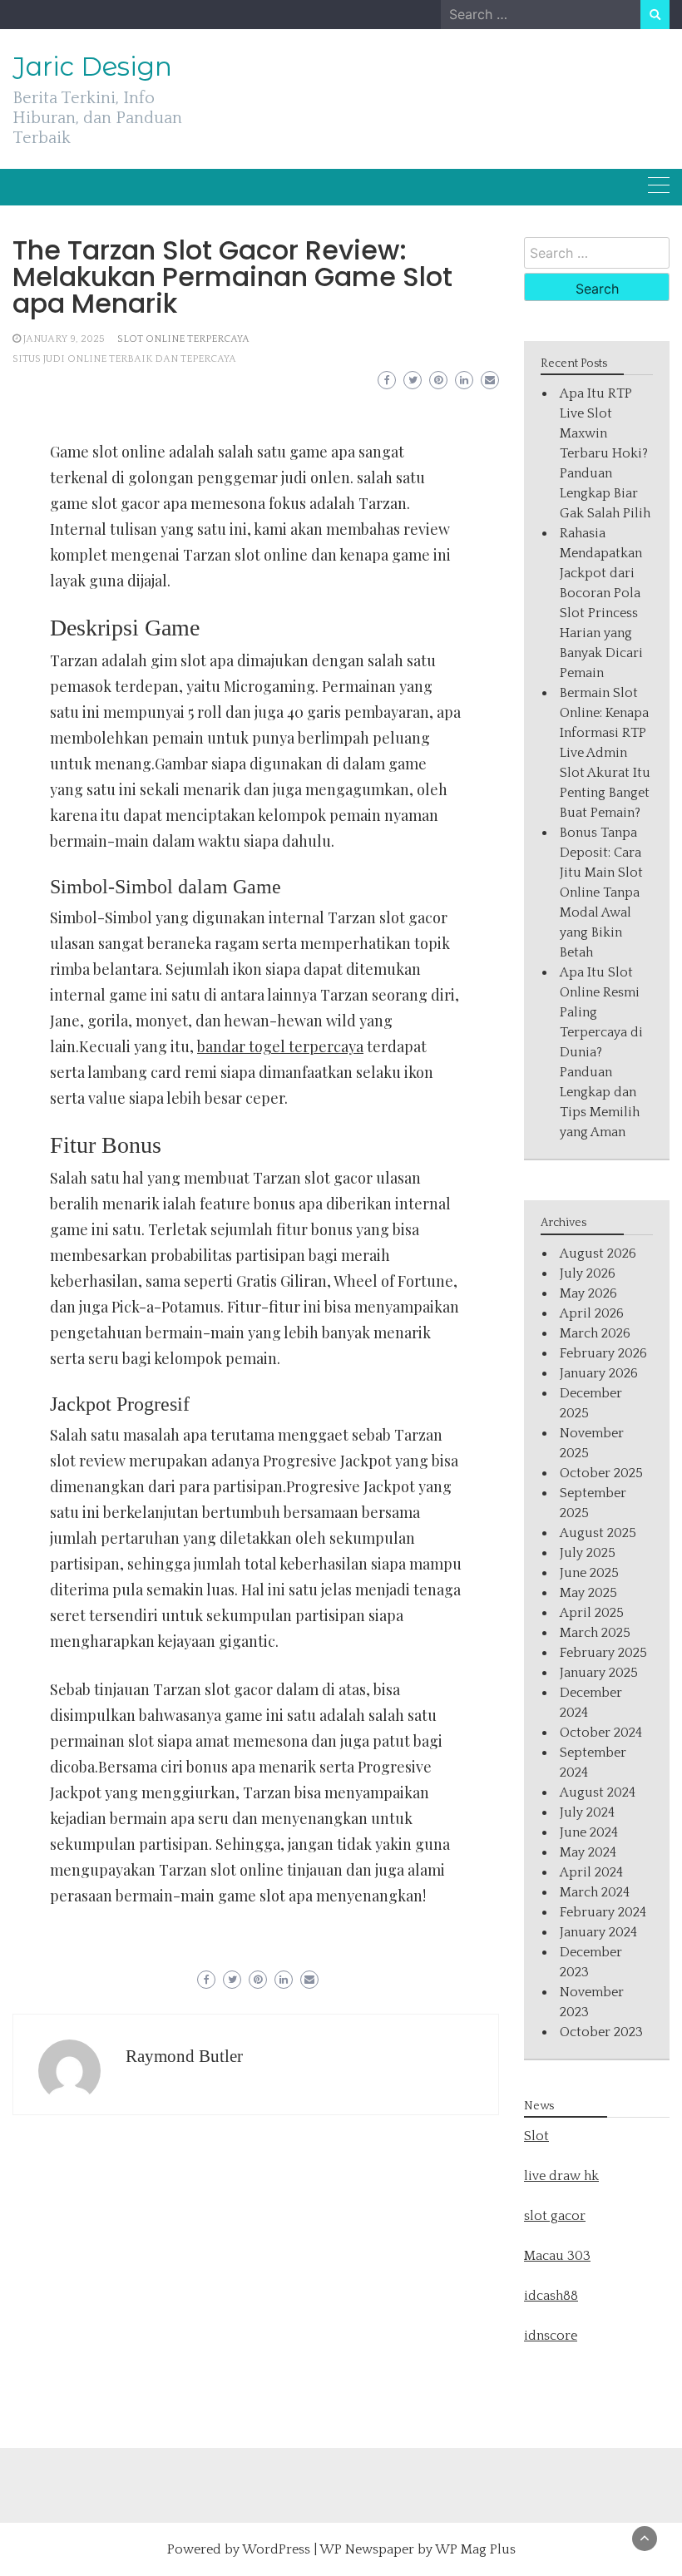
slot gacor (555, 2216)
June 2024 (589, 1832)
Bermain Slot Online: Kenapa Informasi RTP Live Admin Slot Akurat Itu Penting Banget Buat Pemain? (605, 753)
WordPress (276, 2549)
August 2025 (598, 1533)
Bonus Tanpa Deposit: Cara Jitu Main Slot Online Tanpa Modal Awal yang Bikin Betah (601, 892)
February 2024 (603, 1912)
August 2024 (598, 1792)
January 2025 (599, 1673)
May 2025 (588, 1593)
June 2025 (589, 1573)
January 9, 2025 (64, 339)
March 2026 (595, 1333)
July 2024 (587, 1812)
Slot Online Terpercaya (183, 339)
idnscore (551, 2336)
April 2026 (592, 1313)
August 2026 (598, 1253)
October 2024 (601, 1733)
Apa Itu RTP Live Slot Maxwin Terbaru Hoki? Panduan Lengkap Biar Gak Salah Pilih (605, 453)
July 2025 (588, 1553)
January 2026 (599, 1373)
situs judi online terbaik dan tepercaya (124, 359)
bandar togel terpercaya (280, 1046)
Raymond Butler (184, 2056)
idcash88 (551, 2296)
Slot (536, 2136)
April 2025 (592, 1613)
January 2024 (598, 1932)
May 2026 (588, 1293)
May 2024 (588, 1852)
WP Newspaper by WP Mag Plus (418, 2549)
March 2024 (595, 1892)
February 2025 (603, 1653)
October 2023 (601, 2032)
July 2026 (588, 1273)
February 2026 (603, 1353)
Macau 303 (557, 2256)
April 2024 (591, 1872)
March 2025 (595, 1633)
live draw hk (561, 2176)
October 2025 (601, 1473)
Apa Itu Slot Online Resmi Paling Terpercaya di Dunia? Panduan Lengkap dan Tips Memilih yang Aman (601, 1052)
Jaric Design (92, 67)
